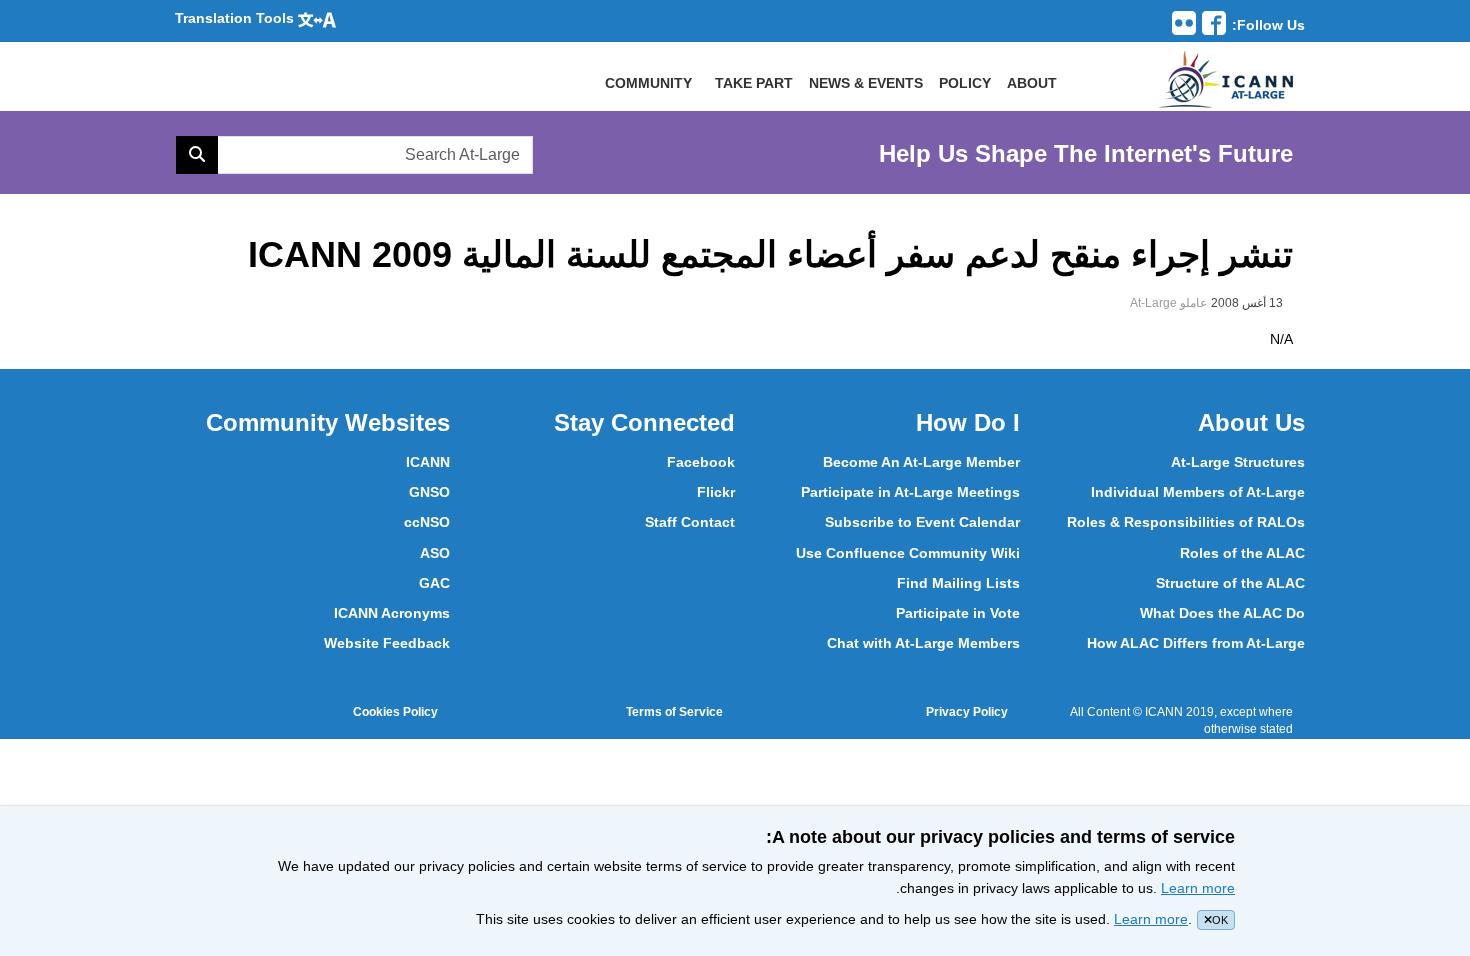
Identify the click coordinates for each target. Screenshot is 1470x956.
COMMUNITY (648, 83)
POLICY (965, 83)
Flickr (716, 492)
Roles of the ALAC (1242, 553)
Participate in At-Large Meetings (910, 492)
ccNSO (427, 522)
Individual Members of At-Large (1198, 492)
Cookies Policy (395, 712)
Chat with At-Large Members (923, 643)
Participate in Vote (958, 613)
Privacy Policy (967, 712)
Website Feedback (387, 643)
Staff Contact (690, 522)
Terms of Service (674, 712)
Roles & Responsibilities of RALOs (1186, 522)
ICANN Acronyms (392, 613)
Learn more (1198, 888)
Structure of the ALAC (1230, 583)
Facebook (701, 462)
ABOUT (1032, 83)
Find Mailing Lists (958, 583)
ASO (435, 553)
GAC (434, 583)
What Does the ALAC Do (1222, 613)
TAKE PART (754, 83)
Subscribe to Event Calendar (922, 522)
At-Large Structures (1238, 462)
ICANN (428, 462)
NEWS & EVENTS (866, 83)
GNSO (429, 492)
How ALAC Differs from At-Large (1196, 643)
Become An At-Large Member (921, 462)
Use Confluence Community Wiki (908, 553)
